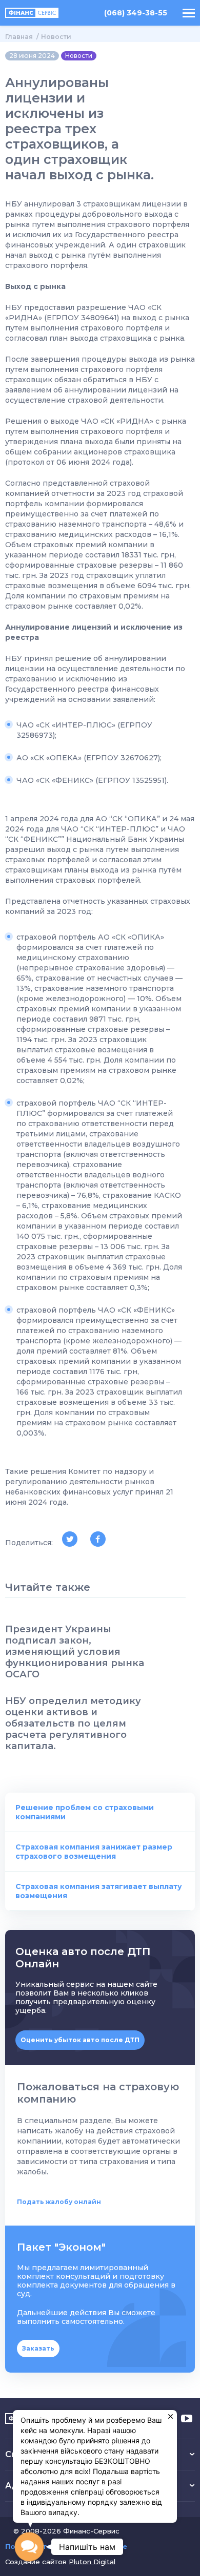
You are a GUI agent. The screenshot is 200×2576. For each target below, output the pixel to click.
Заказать (38, 2348)
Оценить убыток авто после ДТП (80, 2040)
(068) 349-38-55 (136, 13)
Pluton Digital (92, 2562)
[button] (29, 2547)
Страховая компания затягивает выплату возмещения (99, 1891)
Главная (19, 37)
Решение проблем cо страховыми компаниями (85, 1812)
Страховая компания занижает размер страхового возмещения (94, 1852)
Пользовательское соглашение (66, 2547)
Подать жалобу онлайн (59, 2202)
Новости (56, 37)
